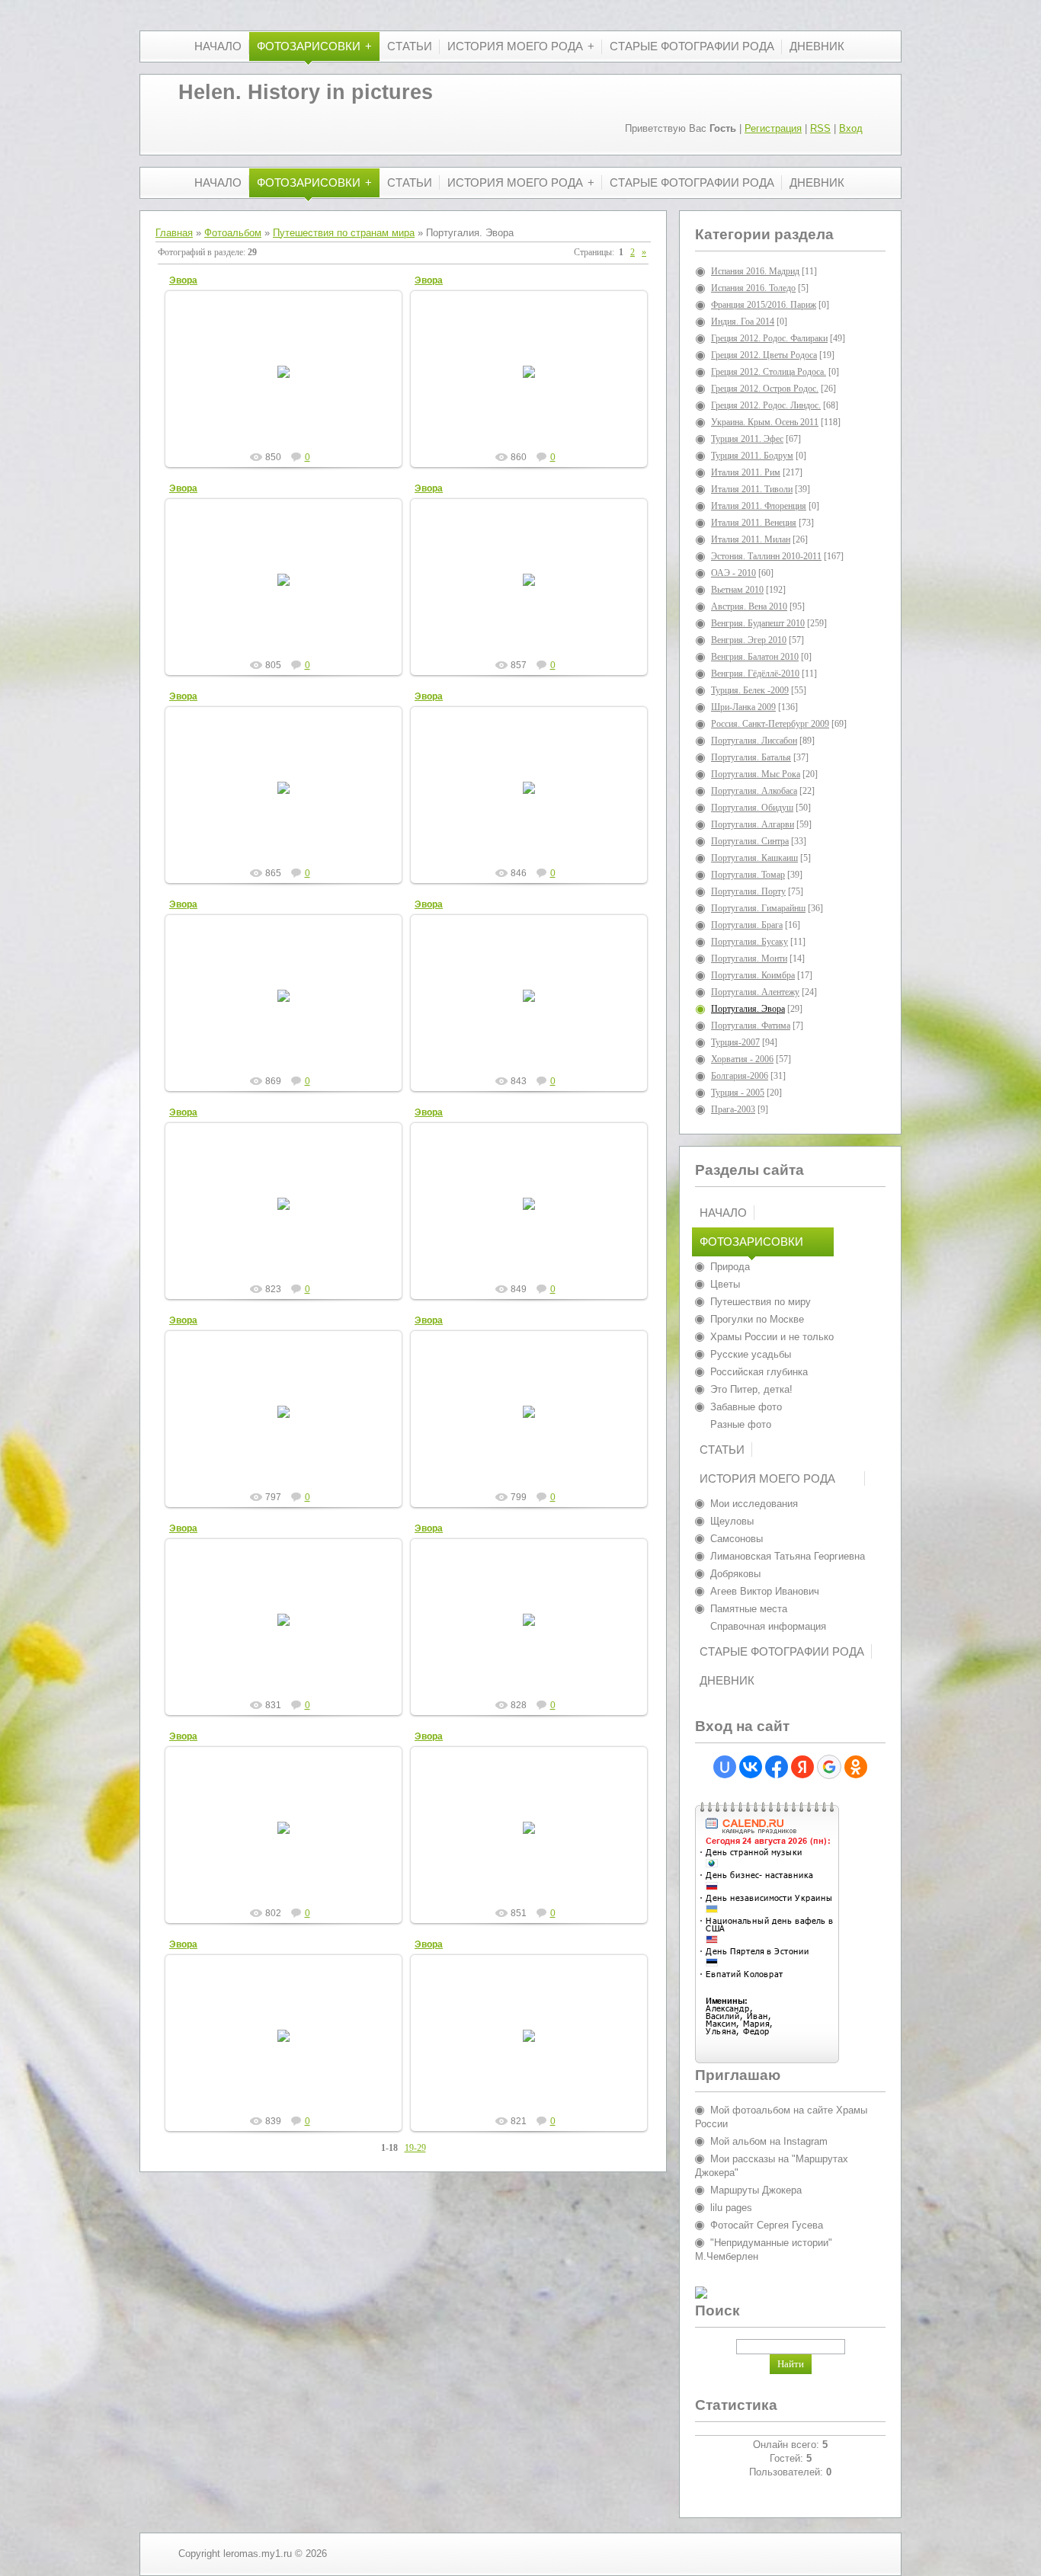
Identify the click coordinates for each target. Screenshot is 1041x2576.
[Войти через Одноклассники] (856, 1767)
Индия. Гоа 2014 (743, 322)
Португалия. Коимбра (753, 975)
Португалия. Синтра (750, 841)
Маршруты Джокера (756, 2190)
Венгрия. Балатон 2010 (755, 657)
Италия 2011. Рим (746, 472)
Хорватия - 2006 (742, 1059)
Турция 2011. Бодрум (752, 456)
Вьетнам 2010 (737, 590)
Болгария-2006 (740, 1076)
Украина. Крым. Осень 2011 (765, 422)
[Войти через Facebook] (777, 1767)
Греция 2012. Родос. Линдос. (766, 405)
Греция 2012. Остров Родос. (765, 389)
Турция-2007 (735, 1042)
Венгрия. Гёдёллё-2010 (755, 674)
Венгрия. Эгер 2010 (749, 640)
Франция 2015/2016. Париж (764, 305)
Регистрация (773, 128)
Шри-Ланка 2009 (743, 707)
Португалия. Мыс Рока (756, 774)
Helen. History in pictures (306, 92)
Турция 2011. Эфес (747, 439)
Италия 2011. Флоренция (759, 506)
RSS (820, 128)
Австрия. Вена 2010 (749, 606)
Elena (290, 395)
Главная (174, 233)
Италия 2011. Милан (751, 539)
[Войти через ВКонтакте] (751, 1767)
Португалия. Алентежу (755, 992)
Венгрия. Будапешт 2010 (758, 623)
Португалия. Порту (748, 891)
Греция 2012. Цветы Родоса (764, 355)
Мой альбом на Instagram (769, 2141)
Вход (851, 128)
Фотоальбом (233, 233)
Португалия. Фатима (751, 1026)
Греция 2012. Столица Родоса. (769, 372)
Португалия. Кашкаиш (754, 858)
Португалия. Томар (748, 875)
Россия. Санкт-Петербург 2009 (770, 724)
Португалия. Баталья (751, 757)
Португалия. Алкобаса (754, 791)
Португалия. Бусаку (750, 942)
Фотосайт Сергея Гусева (767, 2225)
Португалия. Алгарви (753, 824)
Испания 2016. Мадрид (755, 271)
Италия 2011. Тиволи (752, 489)
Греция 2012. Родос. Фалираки (769, 338)
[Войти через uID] (725, 1767)
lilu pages (731, 2208)
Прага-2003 (733, 1109)
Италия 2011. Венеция (754, 523)
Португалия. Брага (747, 925)
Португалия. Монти (749, 958)
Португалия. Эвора (748, 1009)
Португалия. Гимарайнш (758, 908)
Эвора (183, 280)
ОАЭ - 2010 (734, 573)
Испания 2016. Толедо (753, 288)
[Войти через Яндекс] (802, 1767)
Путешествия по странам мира (344, 233)
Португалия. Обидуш (752, 808)
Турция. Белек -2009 (750, 690)
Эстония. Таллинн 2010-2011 (766, 556)
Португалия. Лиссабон (754, 741)
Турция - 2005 (738, 1093)
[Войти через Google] (829, 1767)
